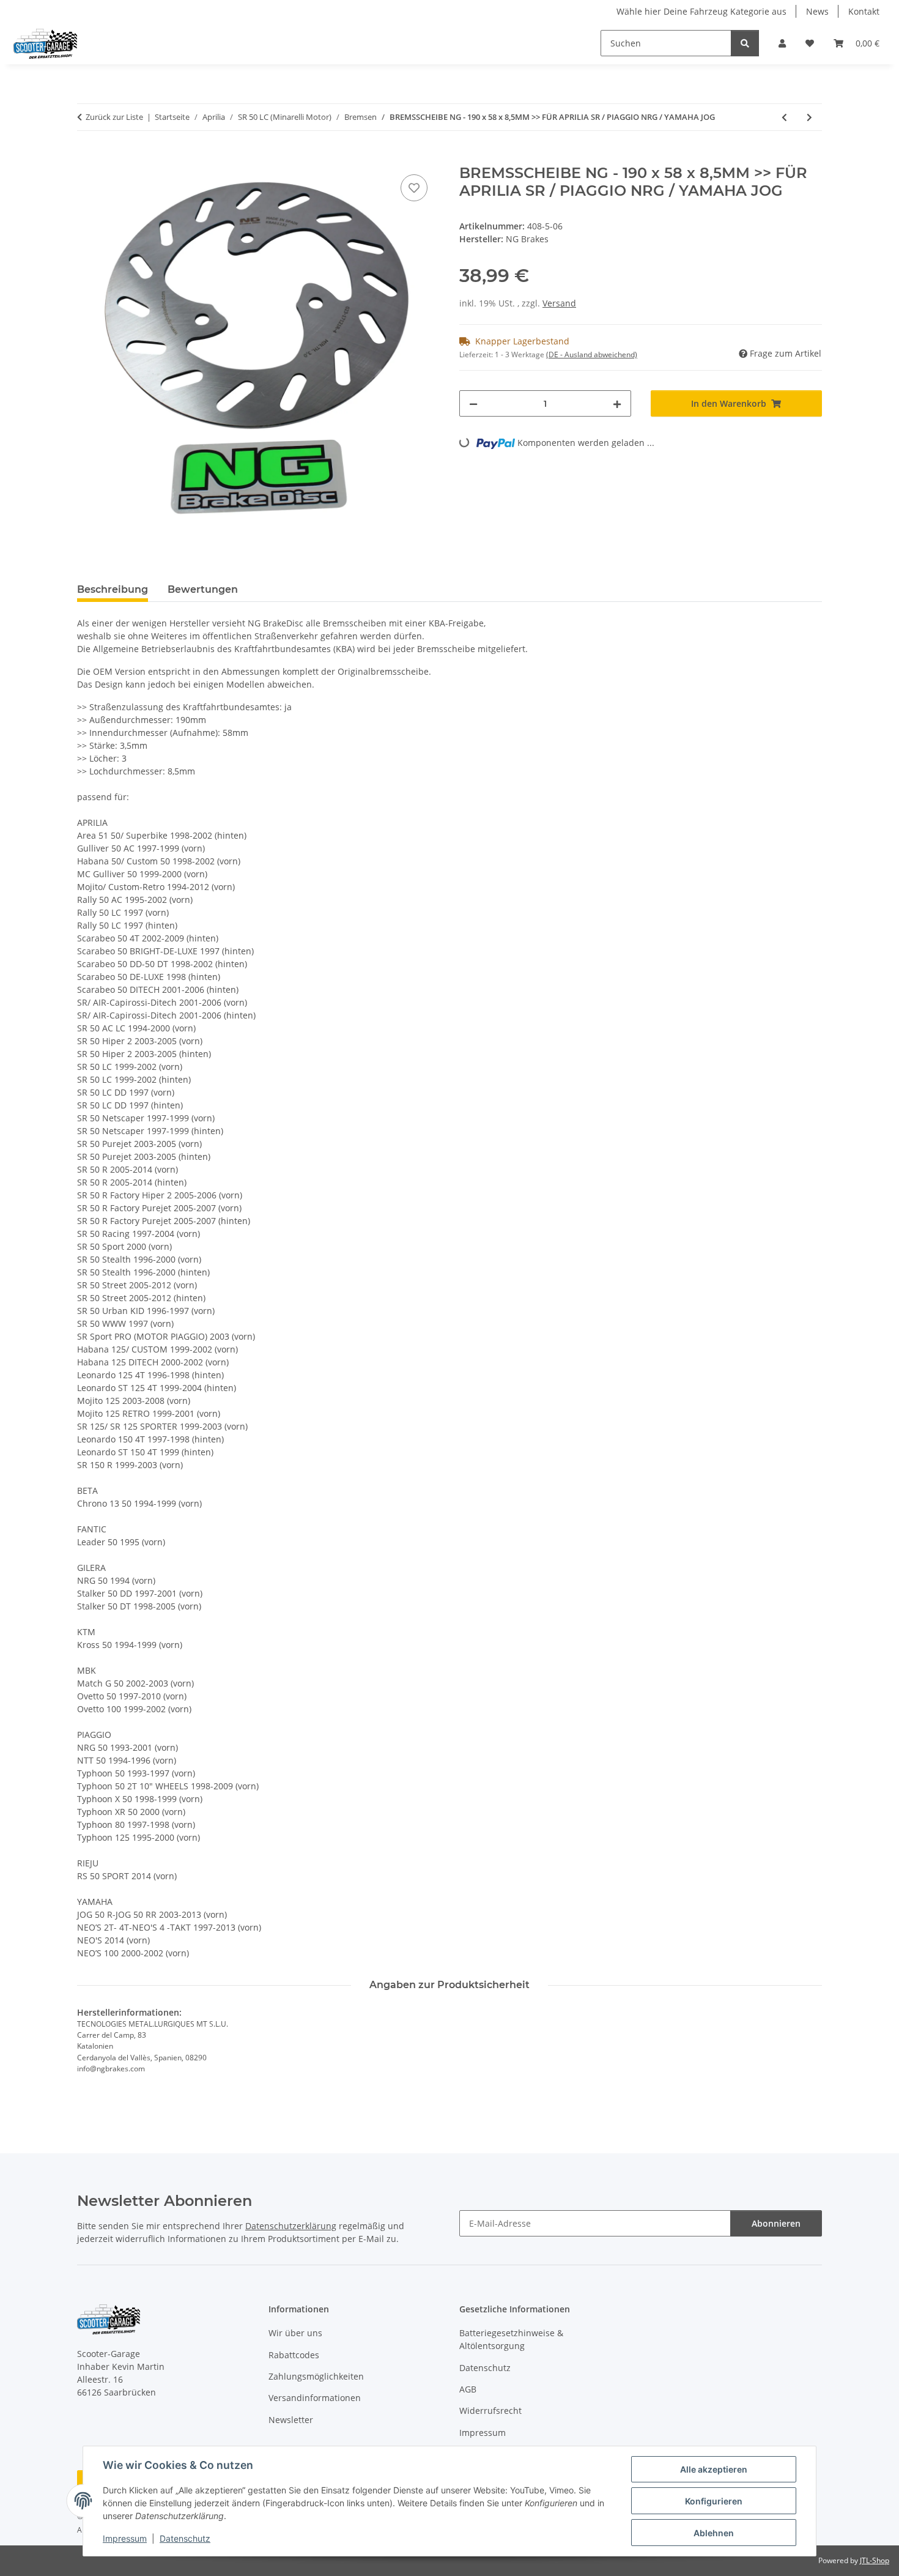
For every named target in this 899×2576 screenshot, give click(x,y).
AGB (468, 2389)
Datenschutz (185, 2538)
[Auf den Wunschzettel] (414, 188)
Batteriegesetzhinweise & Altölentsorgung (511, 2339)
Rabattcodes (294, 2355)
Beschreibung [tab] (113, 589)
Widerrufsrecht (490, 2411)
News (817, 11)
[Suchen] (745, 43)
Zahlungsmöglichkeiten (316, 2376)
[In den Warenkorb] (87, 158)
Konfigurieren (714, 2501)
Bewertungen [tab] (203, 589)
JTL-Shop (875, 2560)
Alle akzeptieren (714, 2469)
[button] (782, 43)
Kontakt (864, 11)
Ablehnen (714, 2533)
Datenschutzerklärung (291, 2226)
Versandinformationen (315, 2398)
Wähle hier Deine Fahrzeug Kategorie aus (701, 11)
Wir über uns (295, 2333)
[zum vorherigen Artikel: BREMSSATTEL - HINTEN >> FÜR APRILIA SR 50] (784, 117)
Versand (559, 303)
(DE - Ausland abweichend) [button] (592, 354)
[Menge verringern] (473, 403)
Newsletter (291, 2420)
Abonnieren (776, 2223)
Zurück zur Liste (114, 117)
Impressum (125, 2538)
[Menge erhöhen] (617, 403)
